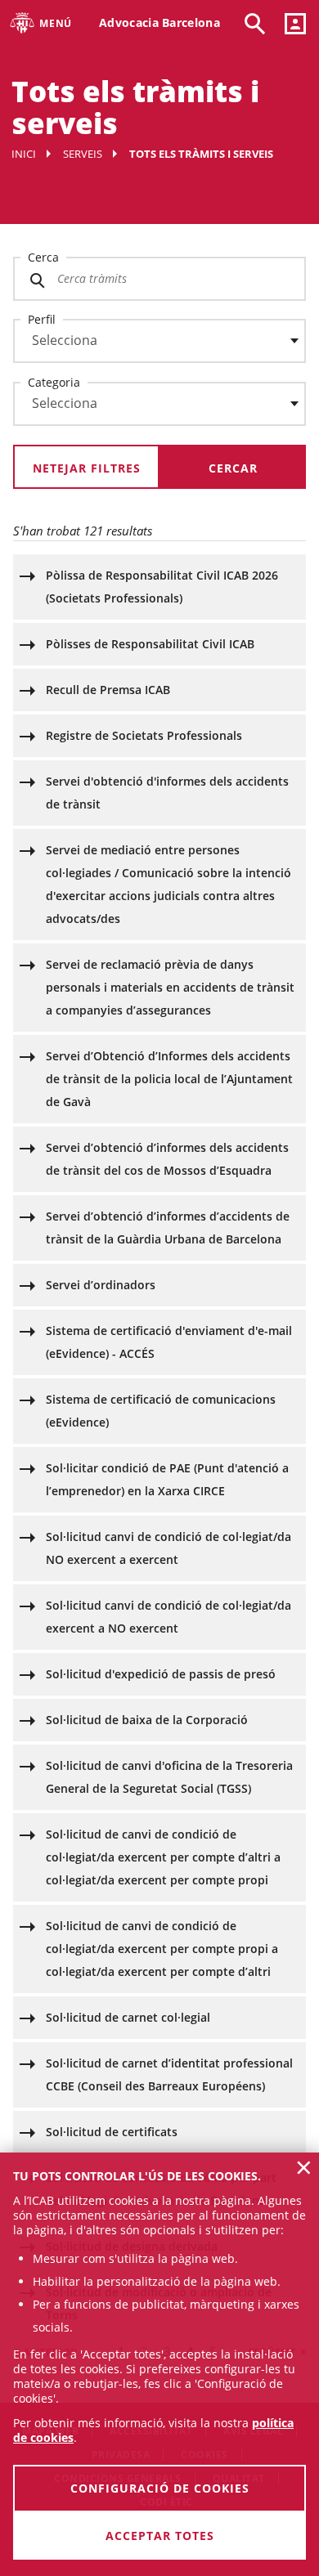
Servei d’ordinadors (101, 1285)
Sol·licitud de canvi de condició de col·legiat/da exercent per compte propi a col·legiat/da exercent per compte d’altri (162, 1949)
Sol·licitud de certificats (112, 2132)
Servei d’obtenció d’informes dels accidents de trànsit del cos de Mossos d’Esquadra (167, 1159)
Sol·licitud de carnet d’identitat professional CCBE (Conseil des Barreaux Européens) (169, 2074)
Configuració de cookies (160, 2488)
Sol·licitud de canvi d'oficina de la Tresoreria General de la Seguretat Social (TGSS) (169, 1777)
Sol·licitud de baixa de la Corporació (147, 1720)
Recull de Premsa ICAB (108, 690)
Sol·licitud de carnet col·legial (128, 2017)
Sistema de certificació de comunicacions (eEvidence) (161, 1411)
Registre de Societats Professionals (144, 735)
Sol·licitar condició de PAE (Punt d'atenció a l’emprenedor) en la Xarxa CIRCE (167, 1479)
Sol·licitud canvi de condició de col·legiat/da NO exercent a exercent (168, 1548)
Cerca (43, 257)
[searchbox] (159, 341)
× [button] (304, 2167)
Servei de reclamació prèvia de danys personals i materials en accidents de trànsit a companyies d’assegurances (170, 987)
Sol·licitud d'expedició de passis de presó (161, 1674)
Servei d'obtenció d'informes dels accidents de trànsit (167, 793)
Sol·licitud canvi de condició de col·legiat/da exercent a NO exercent (168, 1617)
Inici (24, 154)
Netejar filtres (87, 468)
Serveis (83, 154)
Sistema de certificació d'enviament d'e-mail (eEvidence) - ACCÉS (169, 1342)
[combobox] (150, 345)
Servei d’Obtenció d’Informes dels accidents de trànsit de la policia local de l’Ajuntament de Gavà (169, 1079)
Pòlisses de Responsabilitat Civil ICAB (150, 644)
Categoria (54, 382)
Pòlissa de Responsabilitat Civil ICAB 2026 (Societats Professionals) (162, 587)
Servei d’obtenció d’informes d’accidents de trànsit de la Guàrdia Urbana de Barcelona (168, 1228)
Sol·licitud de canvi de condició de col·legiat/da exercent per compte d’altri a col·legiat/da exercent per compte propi (163, 1857)
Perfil (42, 319)
